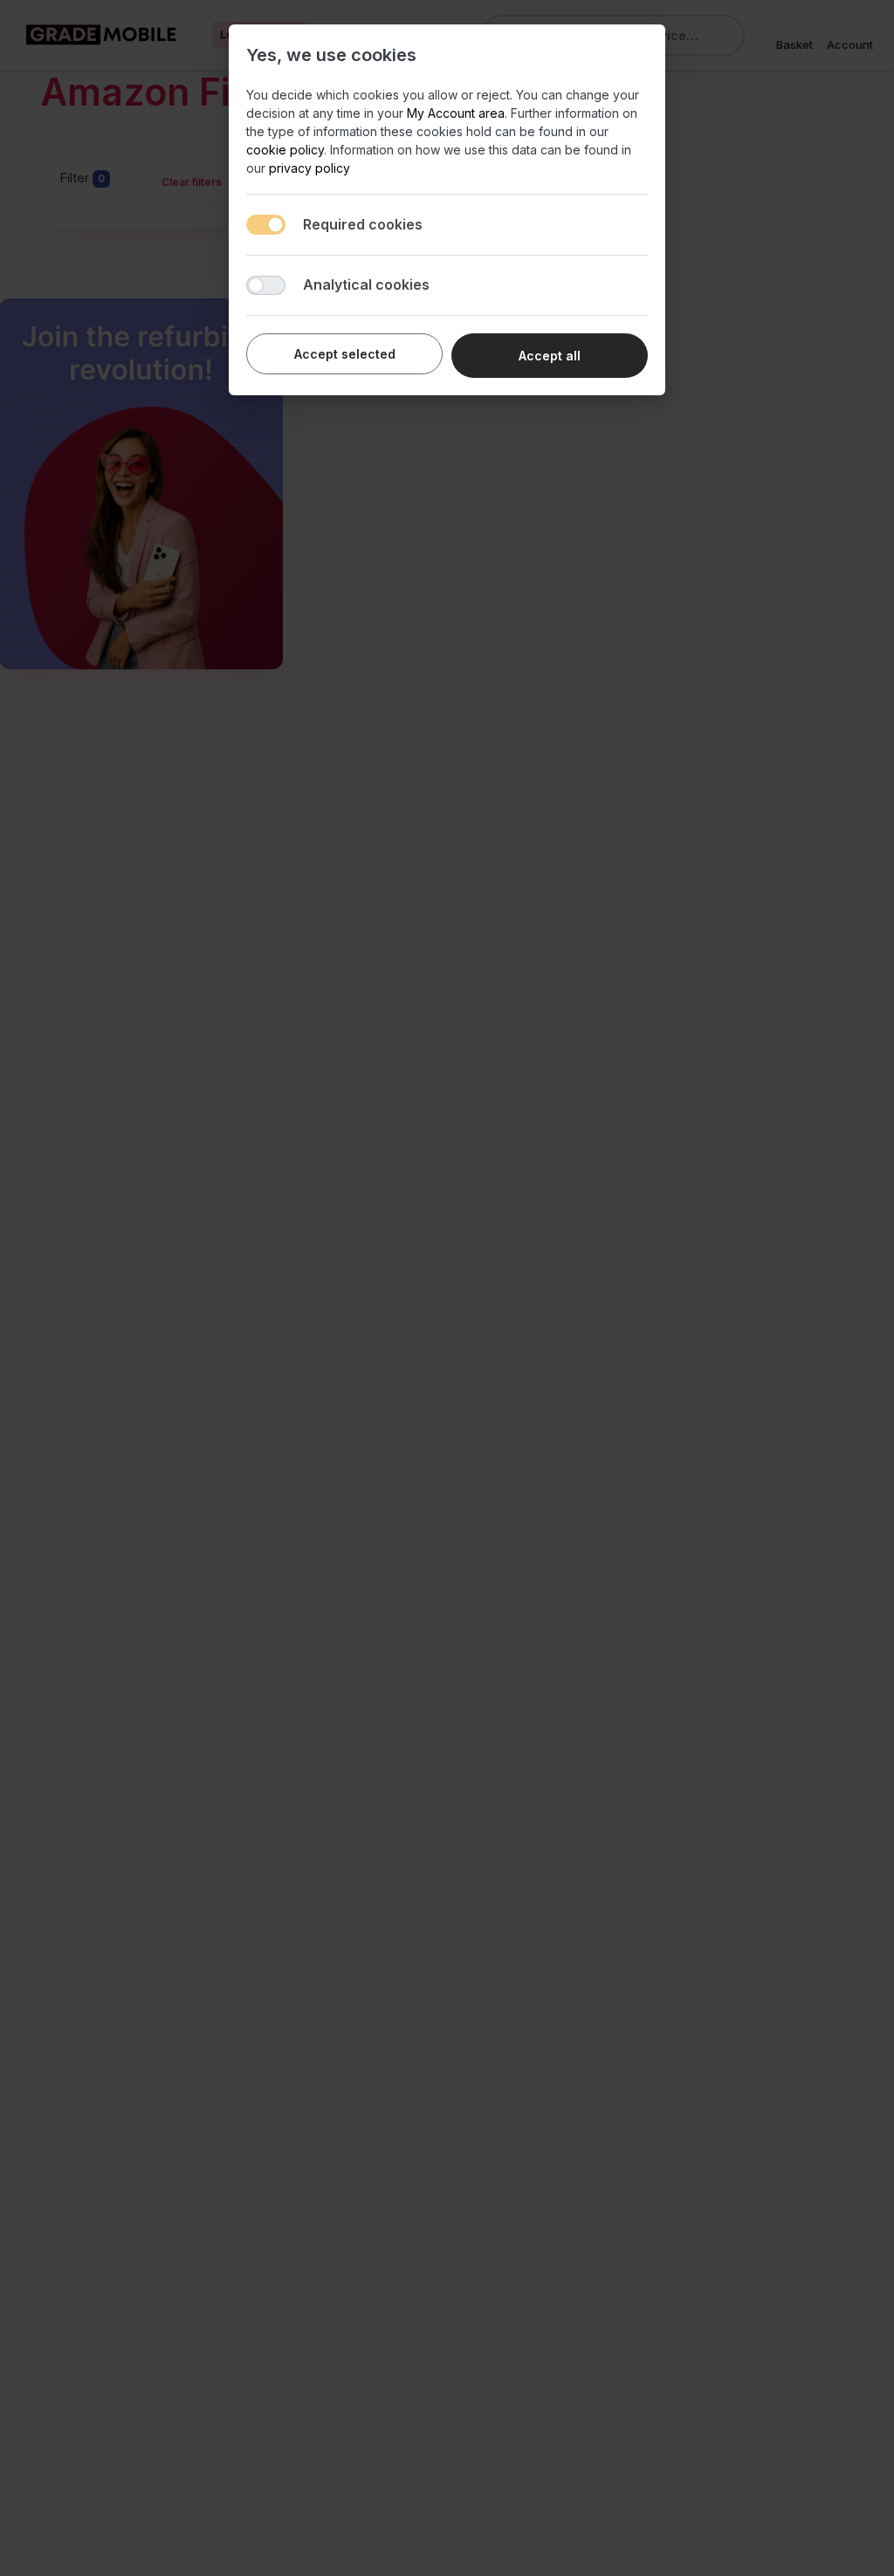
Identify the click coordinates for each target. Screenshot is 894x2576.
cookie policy (285, 150)
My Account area (456, 113)
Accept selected (345, 354)
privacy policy (309, 168)
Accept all (550, 356)
